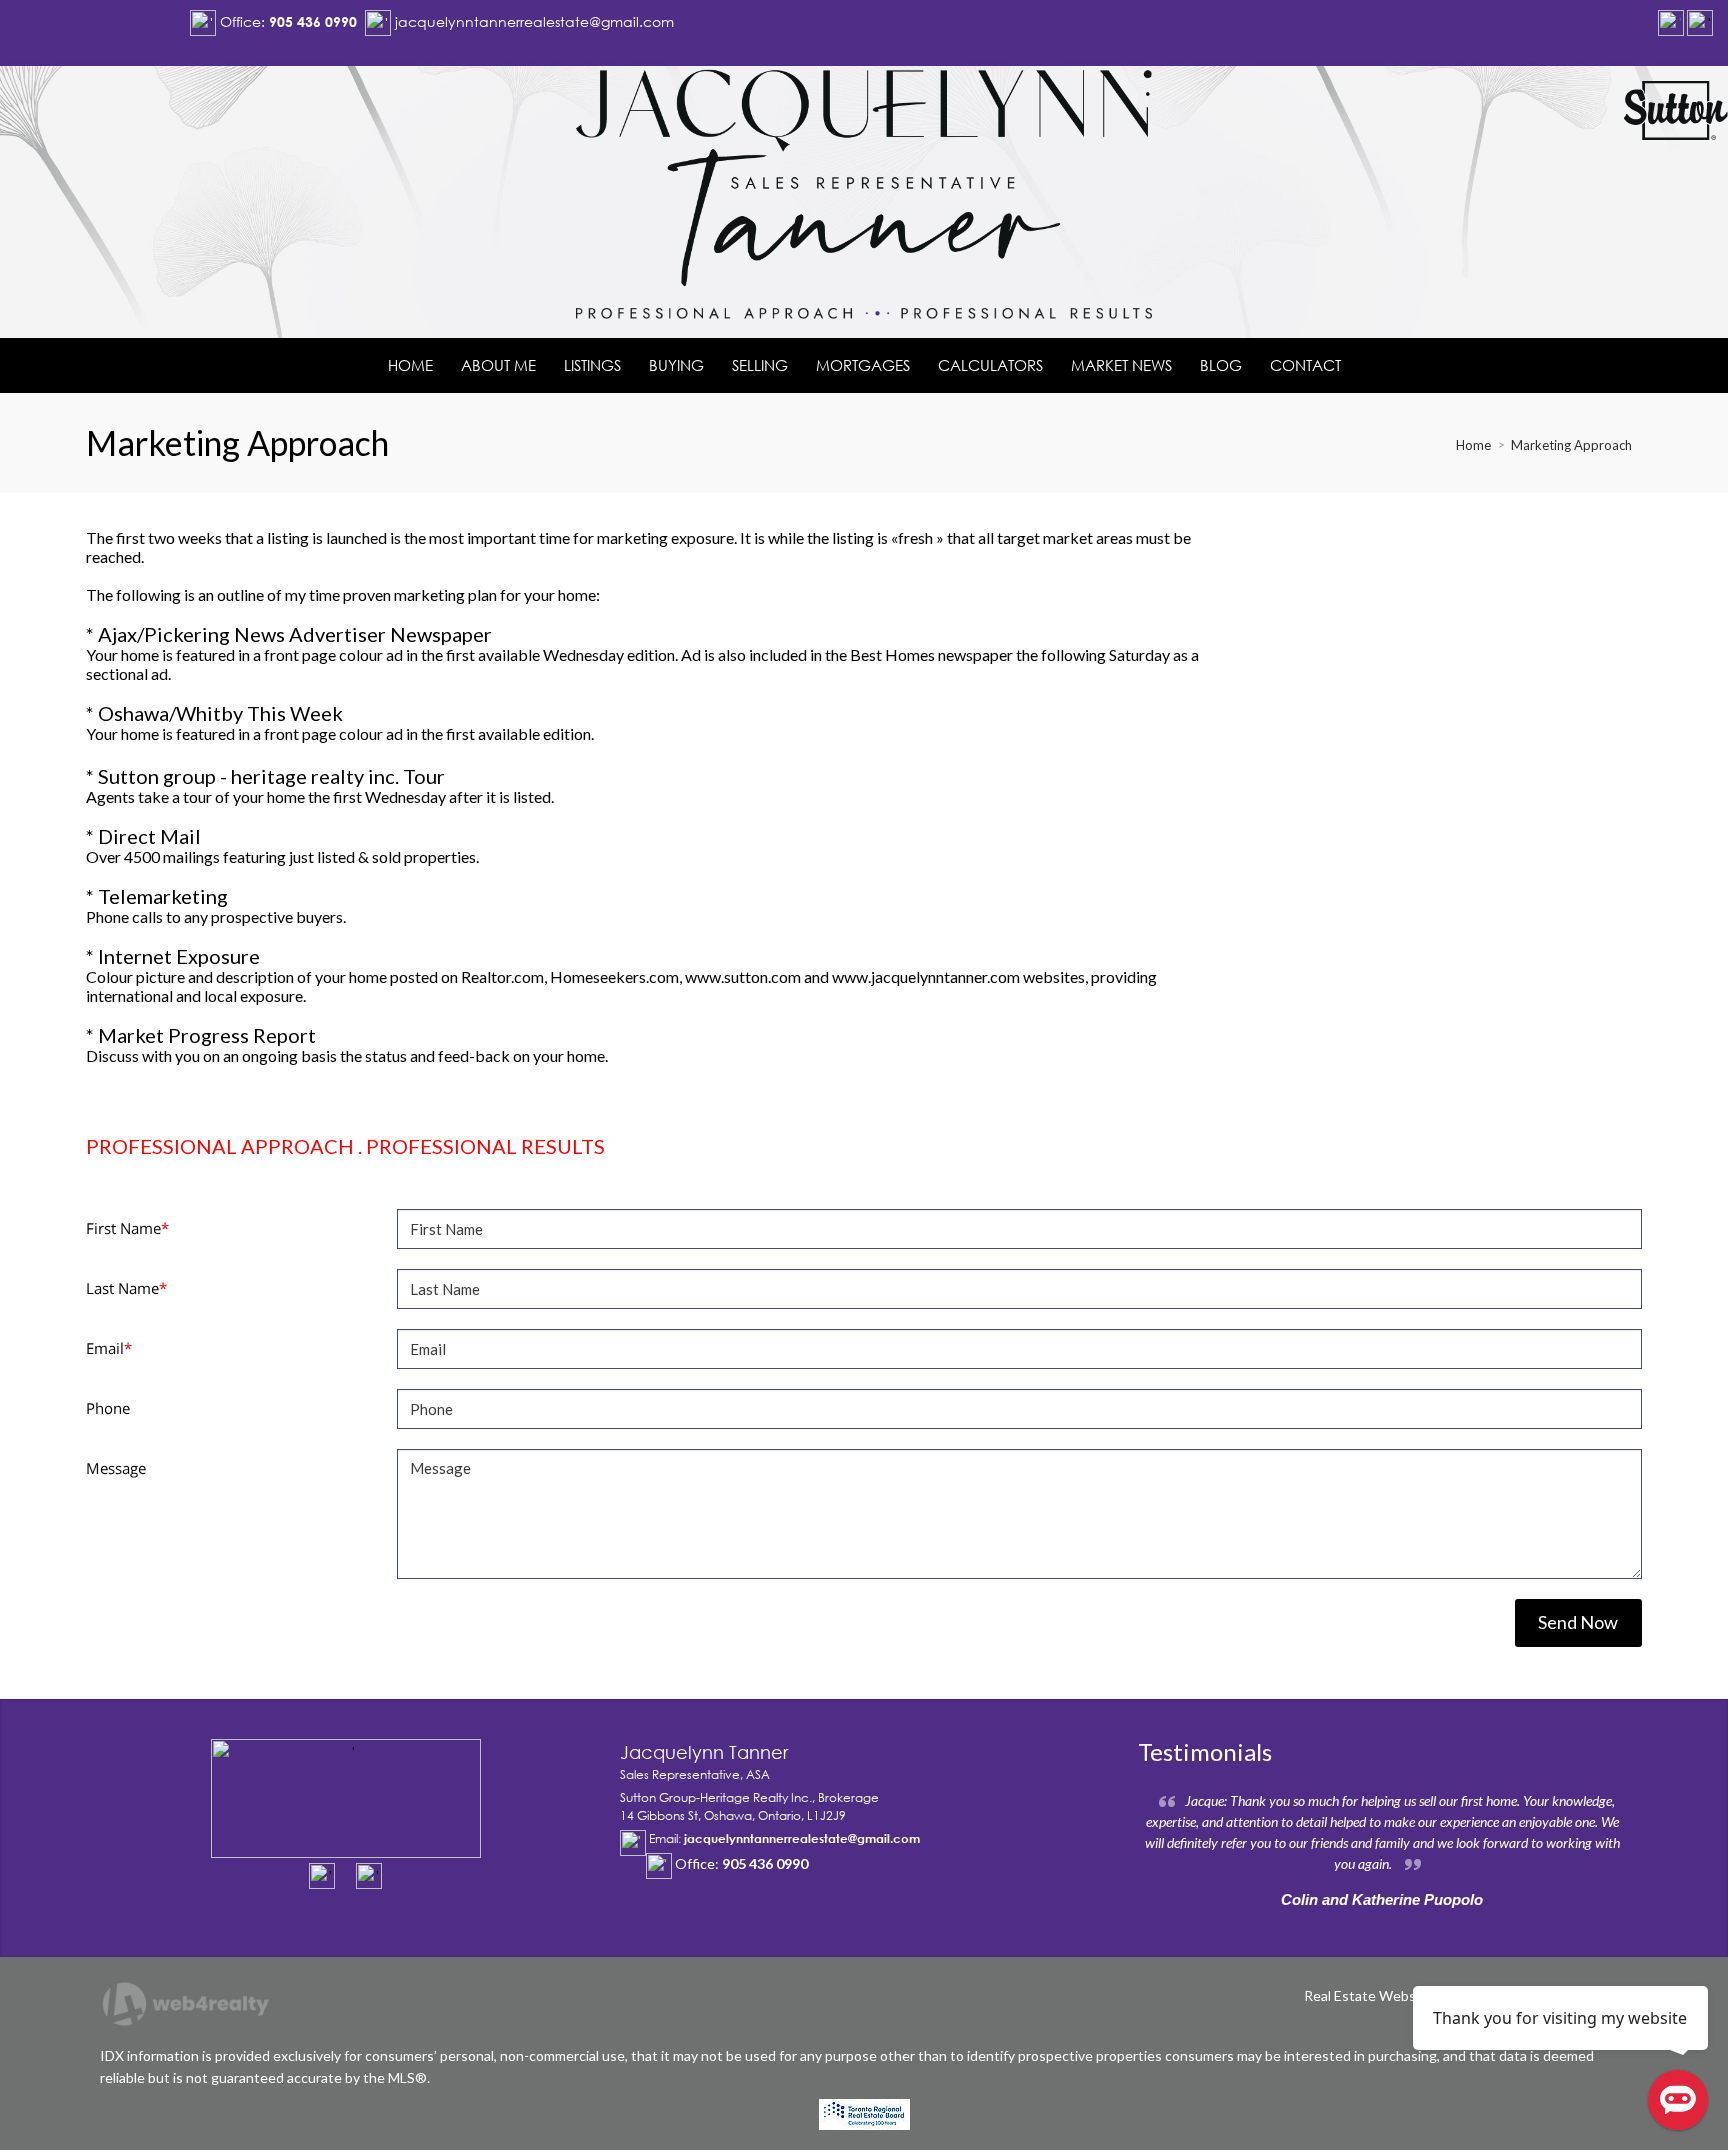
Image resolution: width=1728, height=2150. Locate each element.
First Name (127, 1228)
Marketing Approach (1571, 445)
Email (109, 1348)
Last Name (126, 1288)
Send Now (1578, 1622)
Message (116, 1468)
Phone (108, 1408)
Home (1473, 445)
